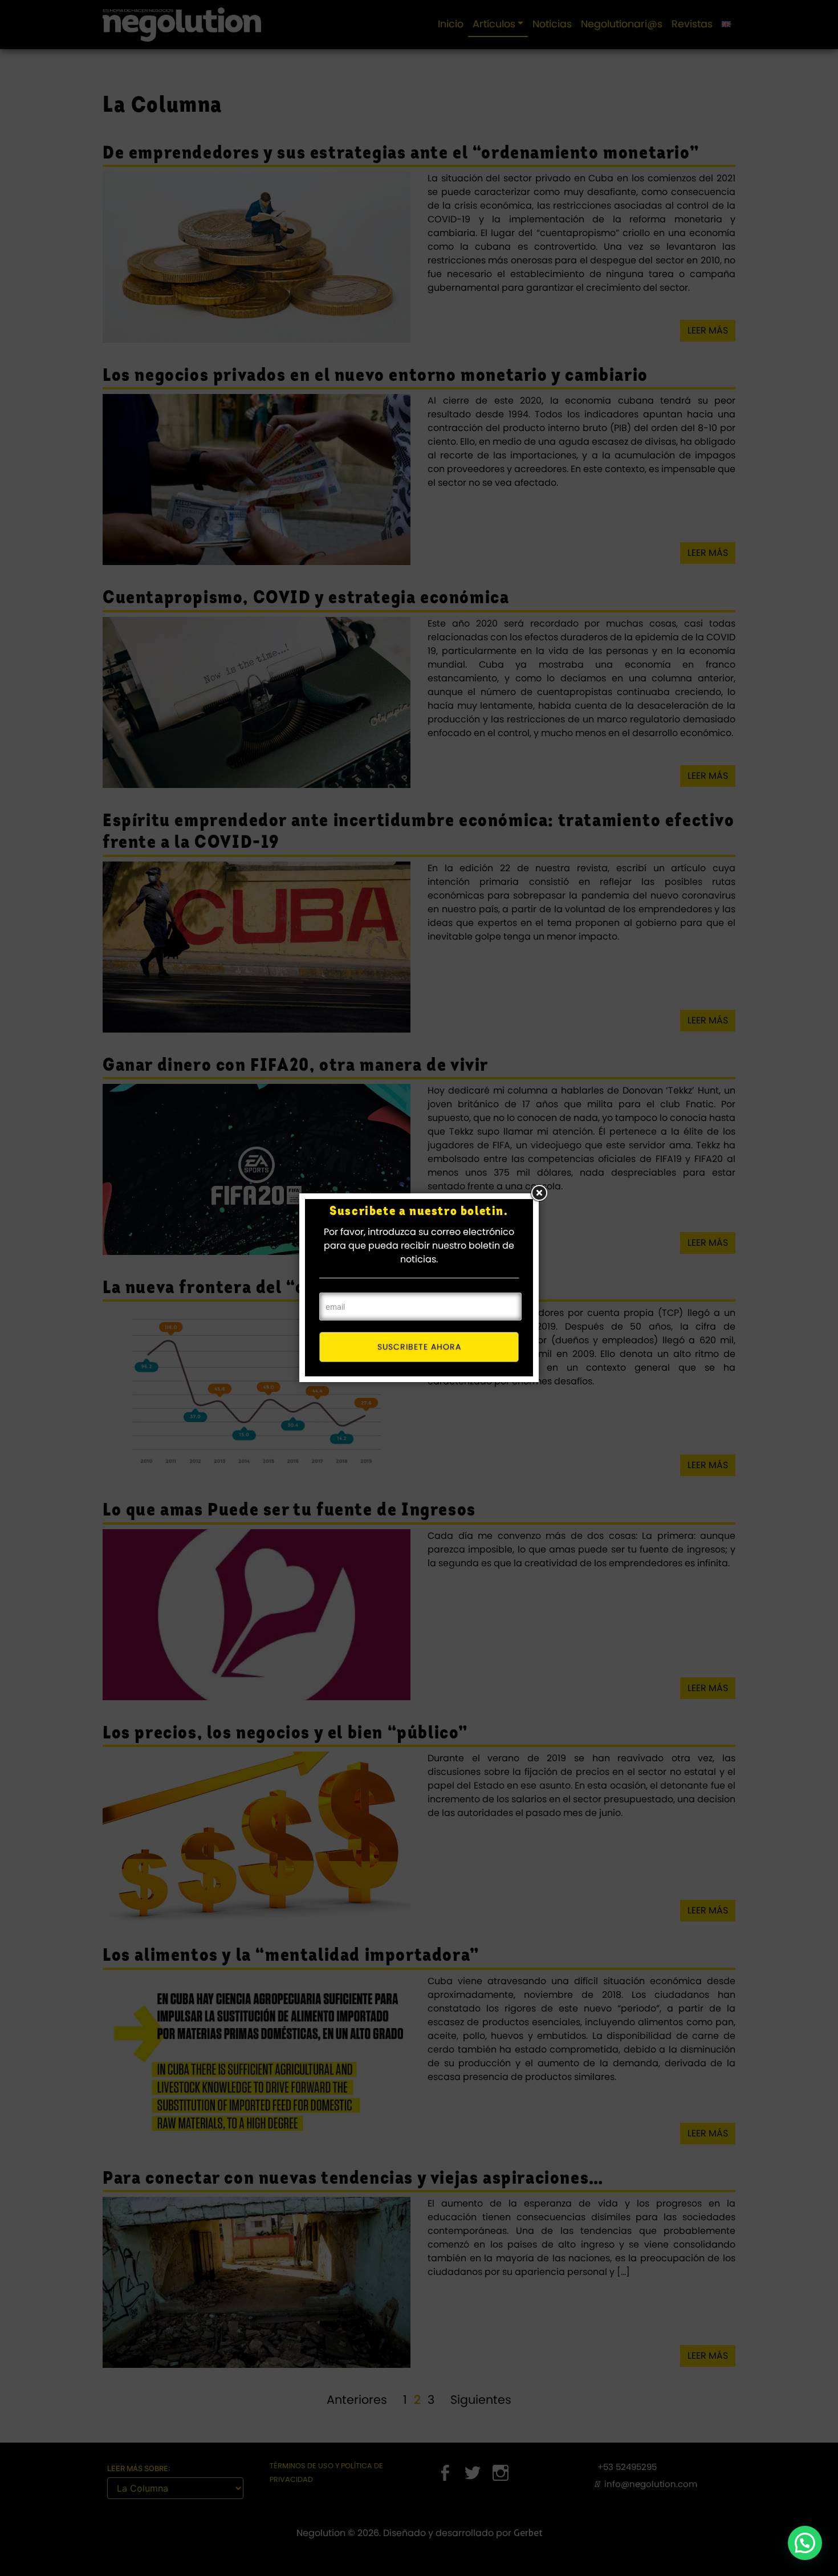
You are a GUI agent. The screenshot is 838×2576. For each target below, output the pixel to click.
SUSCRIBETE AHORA (419, 1347)
